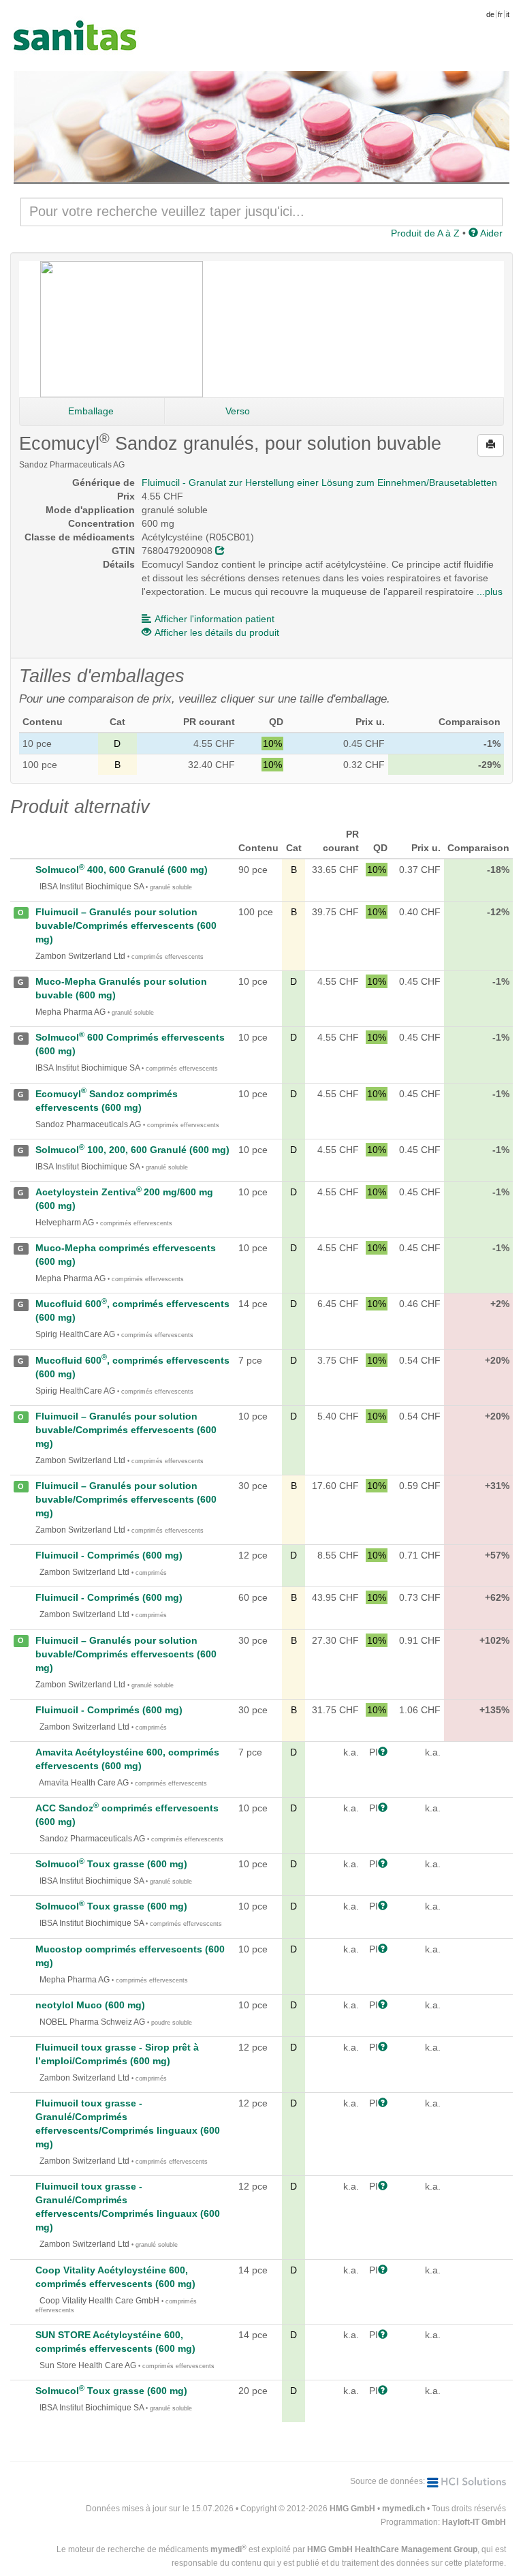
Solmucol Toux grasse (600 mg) (111, 1864)
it (508, 14)
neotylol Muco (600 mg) (90, 2005)
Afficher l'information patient (215, 619)
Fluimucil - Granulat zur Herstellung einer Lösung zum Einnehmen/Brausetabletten (319, 482)
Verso (238, 411)
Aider (490, 233)
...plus (490, 592)
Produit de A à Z (425, 233)
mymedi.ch (403, 2509)
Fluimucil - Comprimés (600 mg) (109, 1555)
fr (500, 14)
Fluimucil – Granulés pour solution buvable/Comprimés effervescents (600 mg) (126, 925)
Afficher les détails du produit (217, 632)
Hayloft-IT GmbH (474, 2522)
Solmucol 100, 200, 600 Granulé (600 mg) (132, 1150)
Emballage (91, 411)
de (490, 14)
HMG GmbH (352, 2509)
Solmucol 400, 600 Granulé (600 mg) (122, 870)
